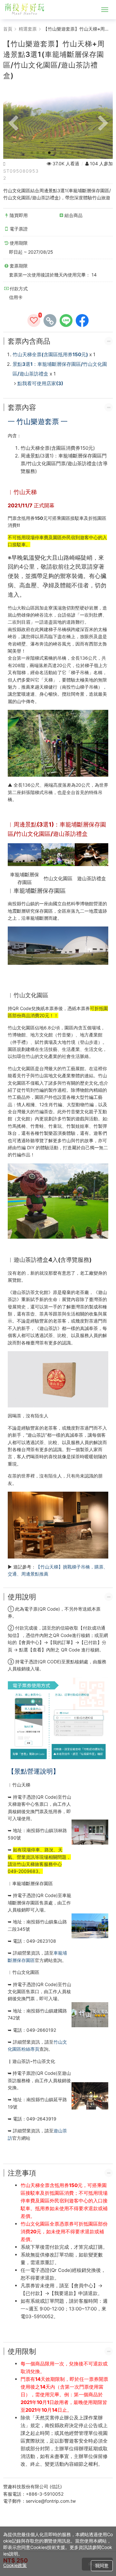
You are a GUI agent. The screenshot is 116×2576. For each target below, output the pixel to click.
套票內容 (22, 407)
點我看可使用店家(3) (40, 383)
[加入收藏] (34, 321)
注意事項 (22, 2173)
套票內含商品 (29, 341)
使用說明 (22, 1597)
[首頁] (27, 10)
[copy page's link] (50, 321)
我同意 (102, 2566)
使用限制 (22, 2351)
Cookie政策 (15, 2565)
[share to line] (66, 321)
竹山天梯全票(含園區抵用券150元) (50, 354)
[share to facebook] (82, 321)
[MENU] (105, 10)
